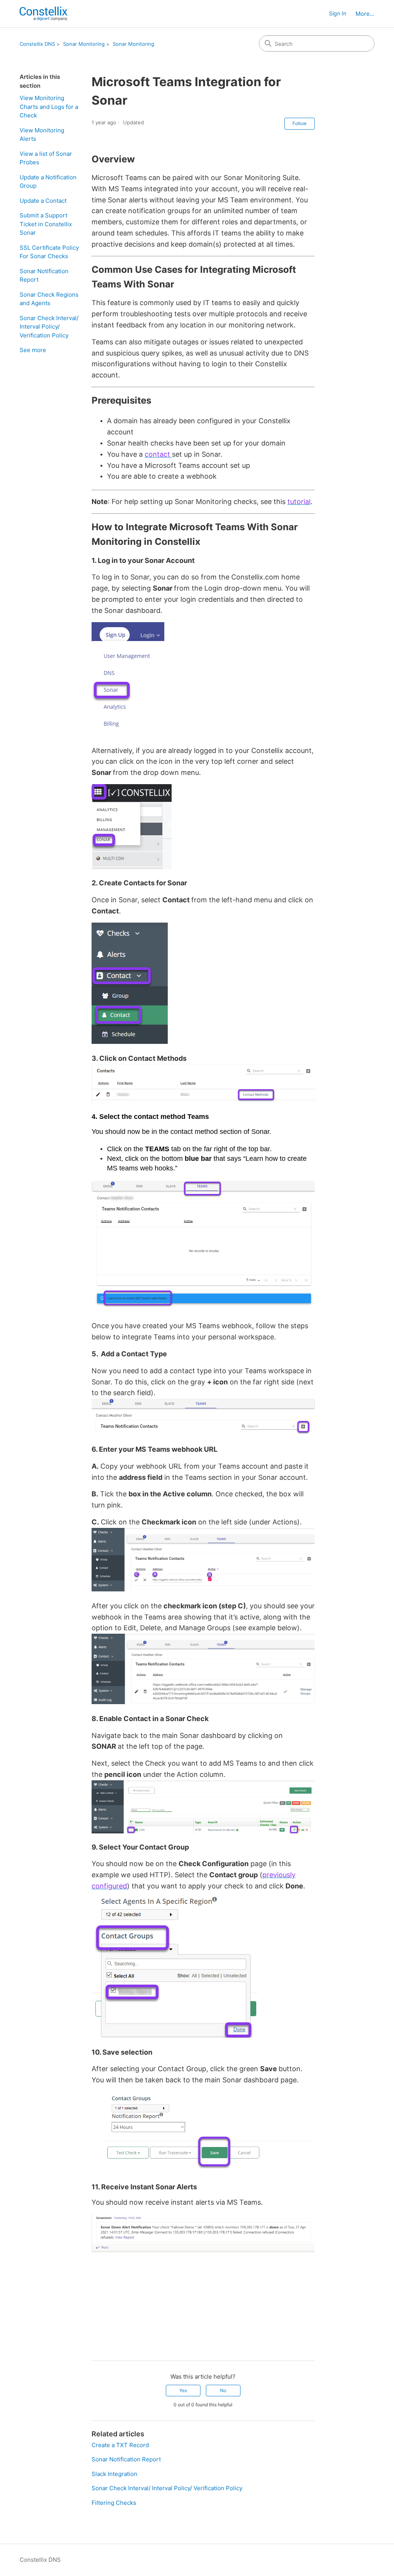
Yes (183, 2390)
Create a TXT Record (120, 2445)
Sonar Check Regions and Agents (49, 299)
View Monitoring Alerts (42, 135)
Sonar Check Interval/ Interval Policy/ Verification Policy (49, 327)
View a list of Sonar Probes (46, 158)
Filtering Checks (114, 2503)
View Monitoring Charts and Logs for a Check (49, 107)
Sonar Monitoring (84, 44)
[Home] (43, 14)
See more (33, 350)
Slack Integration (114, 2474)
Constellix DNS (37, 44)
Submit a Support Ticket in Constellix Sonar (46, 224)
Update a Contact (43, 201)
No (223, 2390)
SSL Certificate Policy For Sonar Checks (49, 252)
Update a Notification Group (48, 182)
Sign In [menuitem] (338, 13)
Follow (300, 123)
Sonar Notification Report (44, 275)
